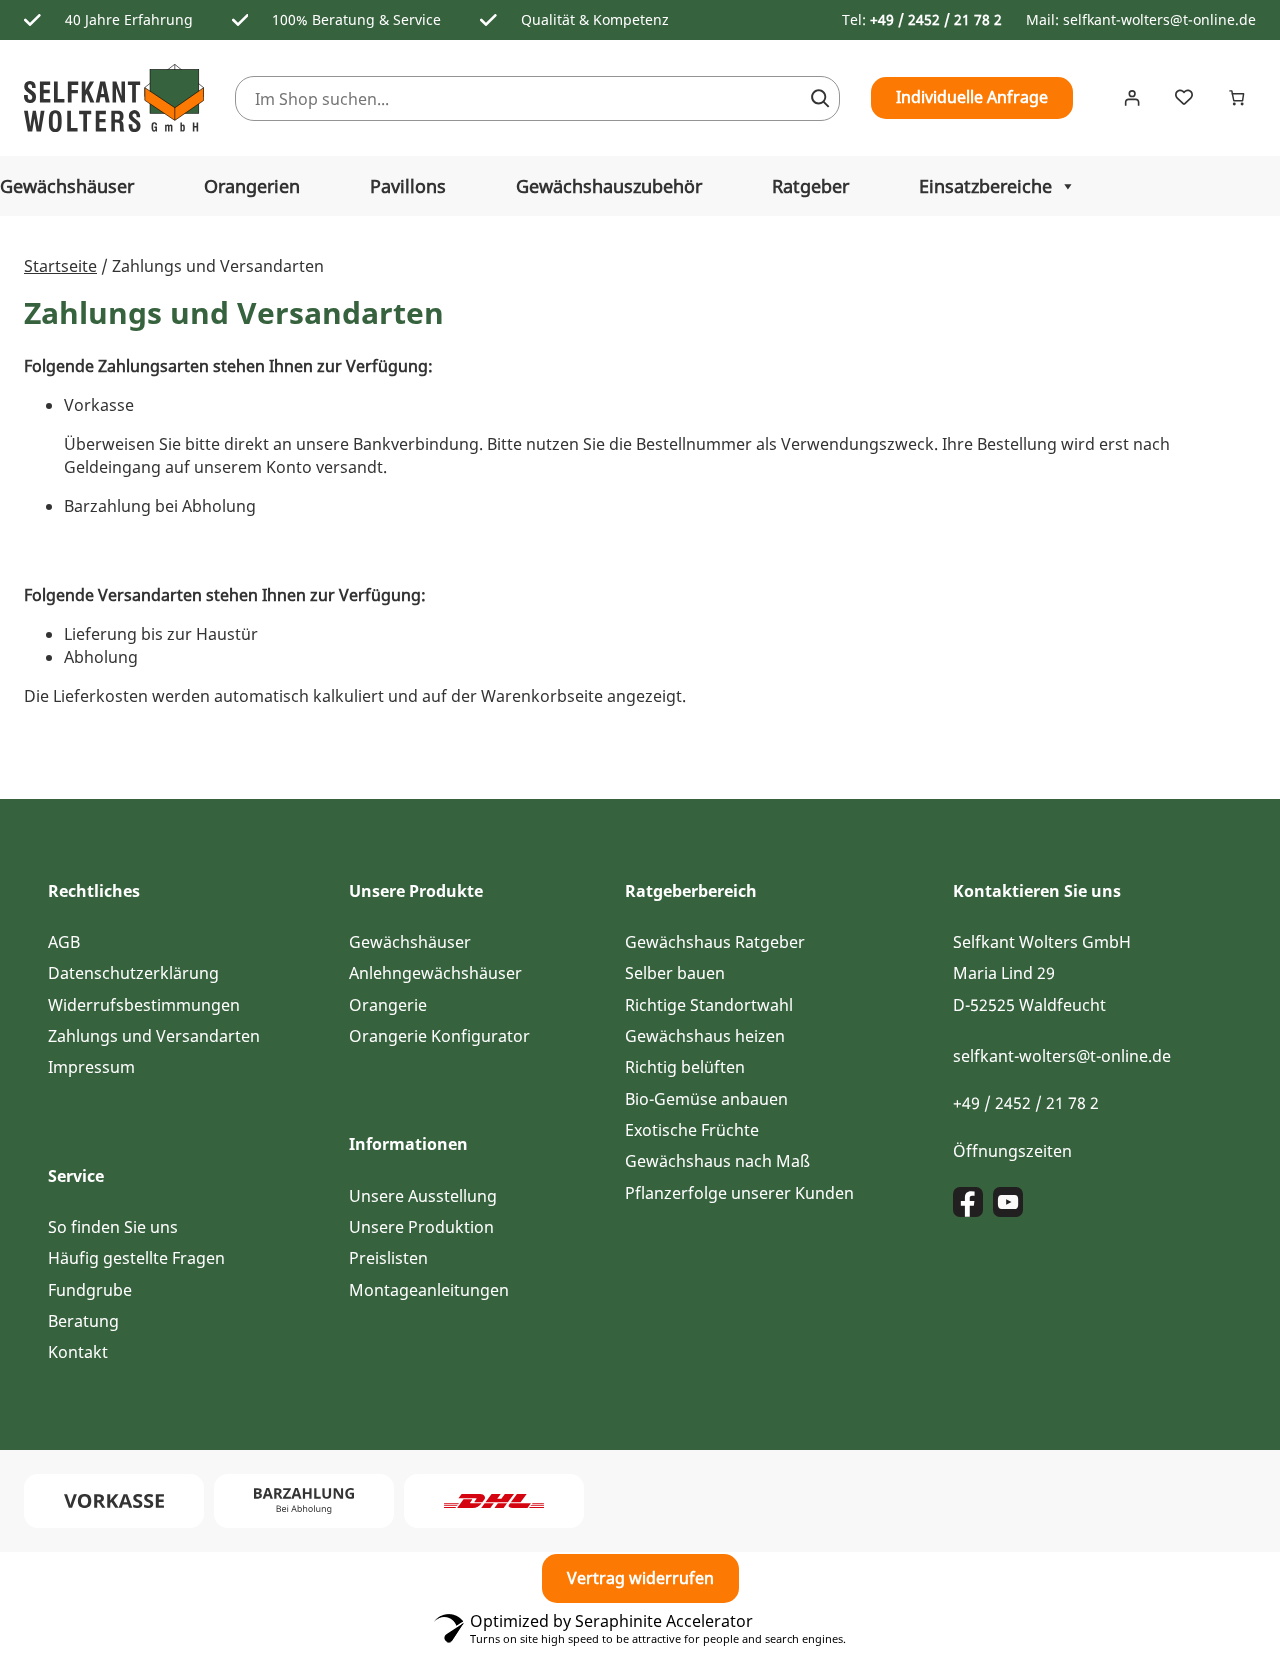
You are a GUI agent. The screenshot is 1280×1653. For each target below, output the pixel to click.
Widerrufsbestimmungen (144, 1005)
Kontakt (78, 1352)
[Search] (820, 98)
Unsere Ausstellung (423, 1196)
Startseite (60, 266)
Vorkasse (99, 405)
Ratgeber (810, 186)
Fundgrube (90, 1290)
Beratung (83, 1321)
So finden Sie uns (113, 1227)
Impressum (91, 1067)
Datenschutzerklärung (133, 973)
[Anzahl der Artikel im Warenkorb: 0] (1236, 98)
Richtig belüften (685, 1067)
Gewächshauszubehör (609, 186)
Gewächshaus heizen (705, 1036)
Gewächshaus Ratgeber (715, 942)
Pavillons (408, 186)
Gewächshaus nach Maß (717, 1161)
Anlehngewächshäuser (435, 973)
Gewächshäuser (410, 942)
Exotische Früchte (692, 1130)
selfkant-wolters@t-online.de (1159, 19)
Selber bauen (675, 973)
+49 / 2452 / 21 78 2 (936, 19)
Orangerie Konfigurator (439, 1036)
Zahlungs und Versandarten (154, 1036)
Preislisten (388, 1258)
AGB (64, 942)
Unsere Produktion (421, 1227)
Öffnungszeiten (1012, 1151)
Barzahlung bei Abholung (160, 506)
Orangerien (252, 186)
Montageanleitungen (429, 1290)
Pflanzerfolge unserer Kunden (739, 1193)
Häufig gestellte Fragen (136, 1258)
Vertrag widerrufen (640, 1578)
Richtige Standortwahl (709, 1005)
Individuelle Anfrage (972, 97)
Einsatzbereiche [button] (985, 186)
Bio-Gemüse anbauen (706, 1099)
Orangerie (388, 1005)
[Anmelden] (1131, 98)
